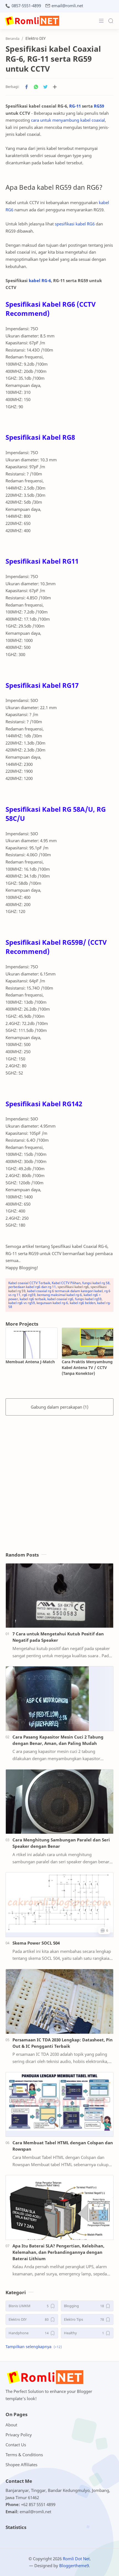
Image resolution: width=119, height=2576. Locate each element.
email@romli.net (67, 6)
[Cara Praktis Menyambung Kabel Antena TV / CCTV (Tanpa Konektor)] (88, 1343)
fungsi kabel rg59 (88, 1299)
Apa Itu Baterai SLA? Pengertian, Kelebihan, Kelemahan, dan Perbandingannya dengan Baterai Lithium (58, 2252)
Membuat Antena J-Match (30, 1362)
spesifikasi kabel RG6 (75, 224)
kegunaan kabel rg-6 (52, 1303)
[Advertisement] (59, 1478)
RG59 (99, 106)
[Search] (111, 21)
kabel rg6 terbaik (33, 1299)
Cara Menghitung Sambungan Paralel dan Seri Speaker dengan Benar (61, 1843)
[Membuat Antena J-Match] (32, 1343)
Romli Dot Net (76, 2559)
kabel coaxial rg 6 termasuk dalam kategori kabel (65, 1291)
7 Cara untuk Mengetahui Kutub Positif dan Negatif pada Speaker (58, 1637)
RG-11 (75, 106)
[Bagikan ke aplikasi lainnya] (55, 87)
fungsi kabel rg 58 (96, 1283)
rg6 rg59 (29, 1295)
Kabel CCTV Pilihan (66, 1283)
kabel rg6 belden (83, 1303)
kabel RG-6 (40, 280)
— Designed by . (59, 2565)
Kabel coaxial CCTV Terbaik (29, 1283)
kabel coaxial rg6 (60, 1299)
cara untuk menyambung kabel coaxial (68, 120)
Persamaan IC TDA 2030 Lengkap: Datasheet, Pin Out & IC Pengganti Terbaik (63, 2043)
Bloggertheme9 (74, 2565)
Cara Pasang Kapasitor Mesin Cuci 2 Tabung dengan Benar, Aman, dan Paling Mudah (58, 1740)
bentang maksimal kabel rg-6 (59, 1295)
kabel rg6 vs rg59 (22, 1303)
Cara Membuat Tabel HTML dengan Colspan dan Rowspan (63, 2146)
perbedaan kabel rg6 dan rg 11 (32, 1287)
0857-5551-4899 (26, 6)
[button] (27, 87)
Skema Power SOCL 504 (36, 1943)
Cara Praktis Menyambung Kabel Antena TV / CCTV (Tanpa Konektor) (87, 1368)
